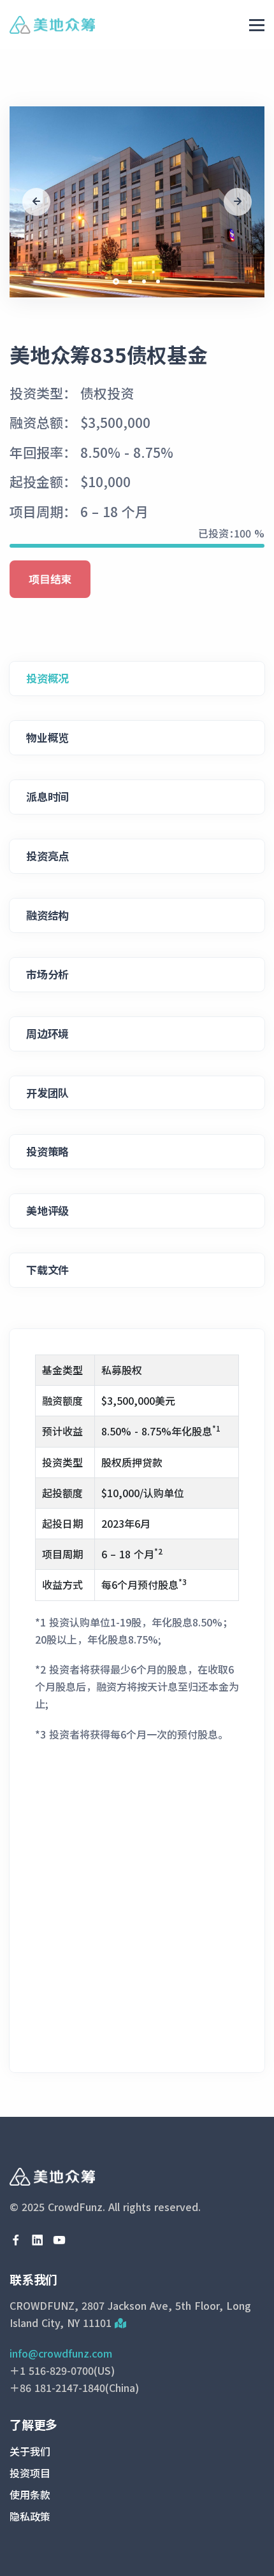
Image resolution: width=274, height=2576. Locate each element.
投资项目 (30, 2473)
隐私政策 (30, 2516)
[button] (116, 281)
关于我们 (30, 2451)
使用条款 (30, 2494)
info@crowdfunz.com (61, 2353)
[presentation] (36, 202)
